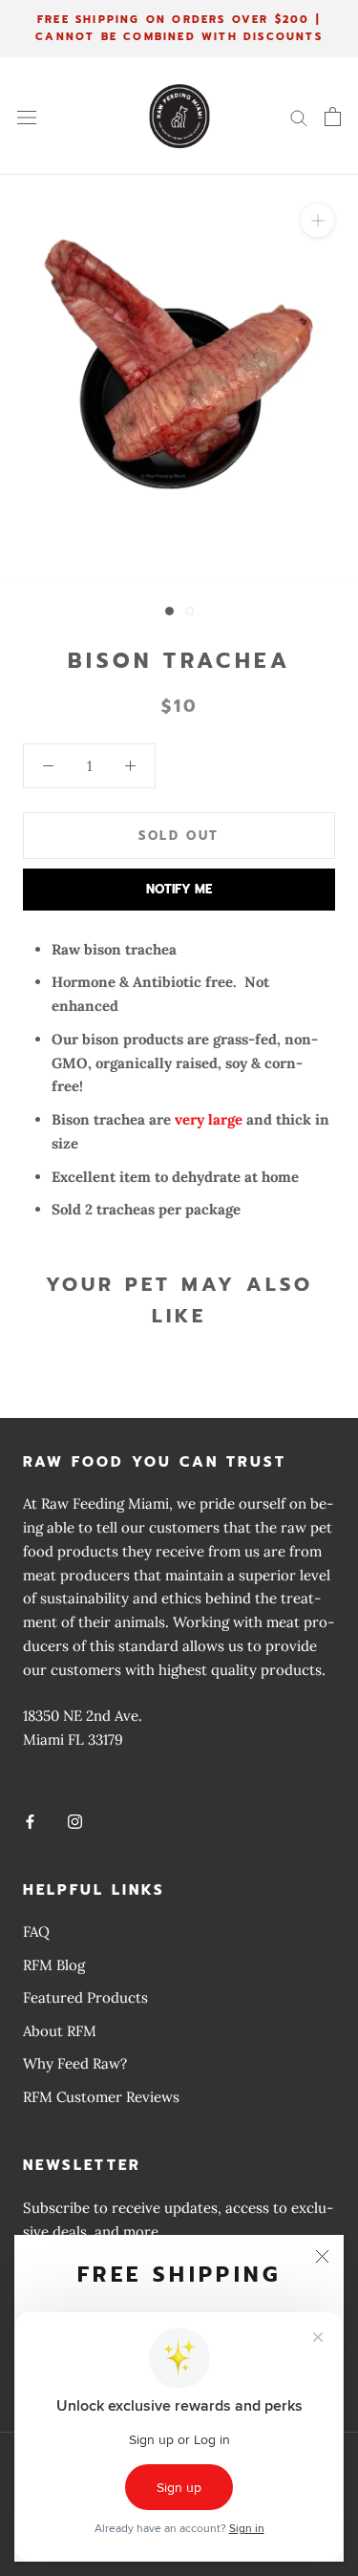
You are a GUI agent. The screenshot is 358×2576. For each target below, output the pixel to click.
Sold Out (179, 836)
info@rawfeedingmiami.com (115, 1786)
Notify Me (179, 889)
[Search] (299, 117)
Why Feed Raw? (75, 2063)
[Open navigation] (27, 117)
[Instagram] (75, 1822)
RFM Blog (54, 1965)
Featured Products (85, 1997)
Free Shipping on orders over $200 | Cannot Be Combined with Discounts (179, 28)
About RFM (60, 2031)
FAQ (36, 1932)
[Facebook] (30, 1822)
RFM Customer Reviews (101, 2097)
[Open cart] (333, 117)
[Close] (322, 2256)
